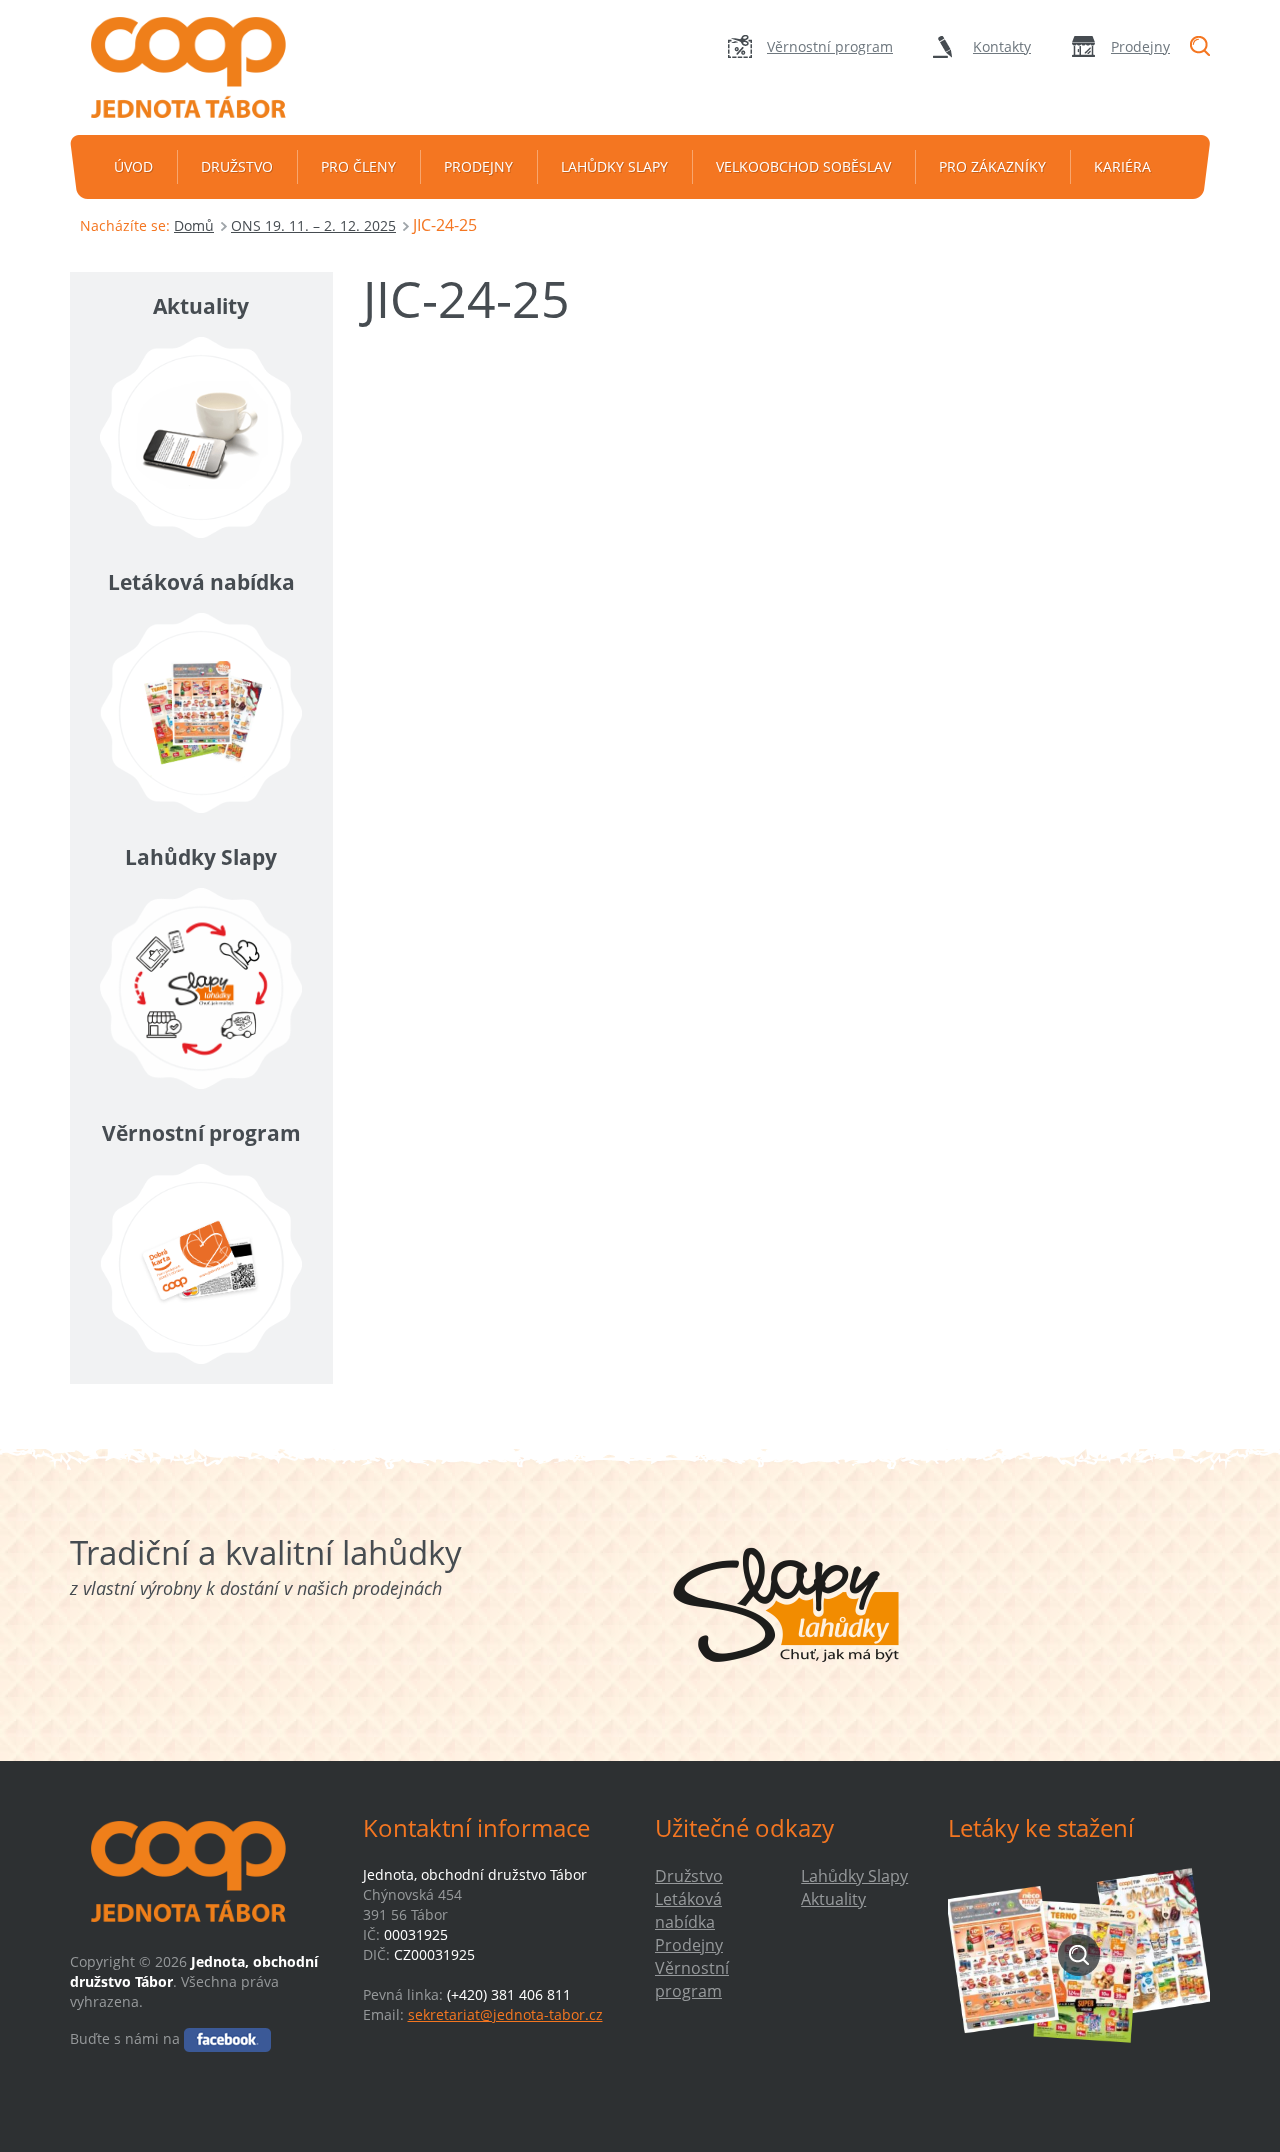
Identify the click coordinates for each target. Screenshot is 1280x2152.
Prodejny (1140, 46)
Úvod (133, 166)
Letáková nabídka (688, 1910)
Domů (194, 225)
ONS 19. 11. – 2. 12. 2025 (313, 225)
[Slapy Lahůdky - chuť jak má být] (786, 1605)
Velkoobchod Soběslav (803, 166)
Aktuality (833, 1899)
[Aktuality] (201, 437)
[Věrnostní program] (201, 1264)
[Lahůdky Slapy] (201, 988)
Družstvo (237, 166)
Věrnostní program (830, 46)
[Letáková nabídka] (201, 713)
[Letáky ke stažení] (1079, 1954)
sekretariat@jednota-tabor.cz (505, 2014)
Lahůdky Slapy (614, 166)
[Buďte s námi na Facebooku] (227, 2038)
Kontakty (1002, 46)
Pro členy (358, 166)
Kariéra (1122, 166)
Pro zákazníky (992, 166)
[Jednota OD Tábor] (201, 67)
